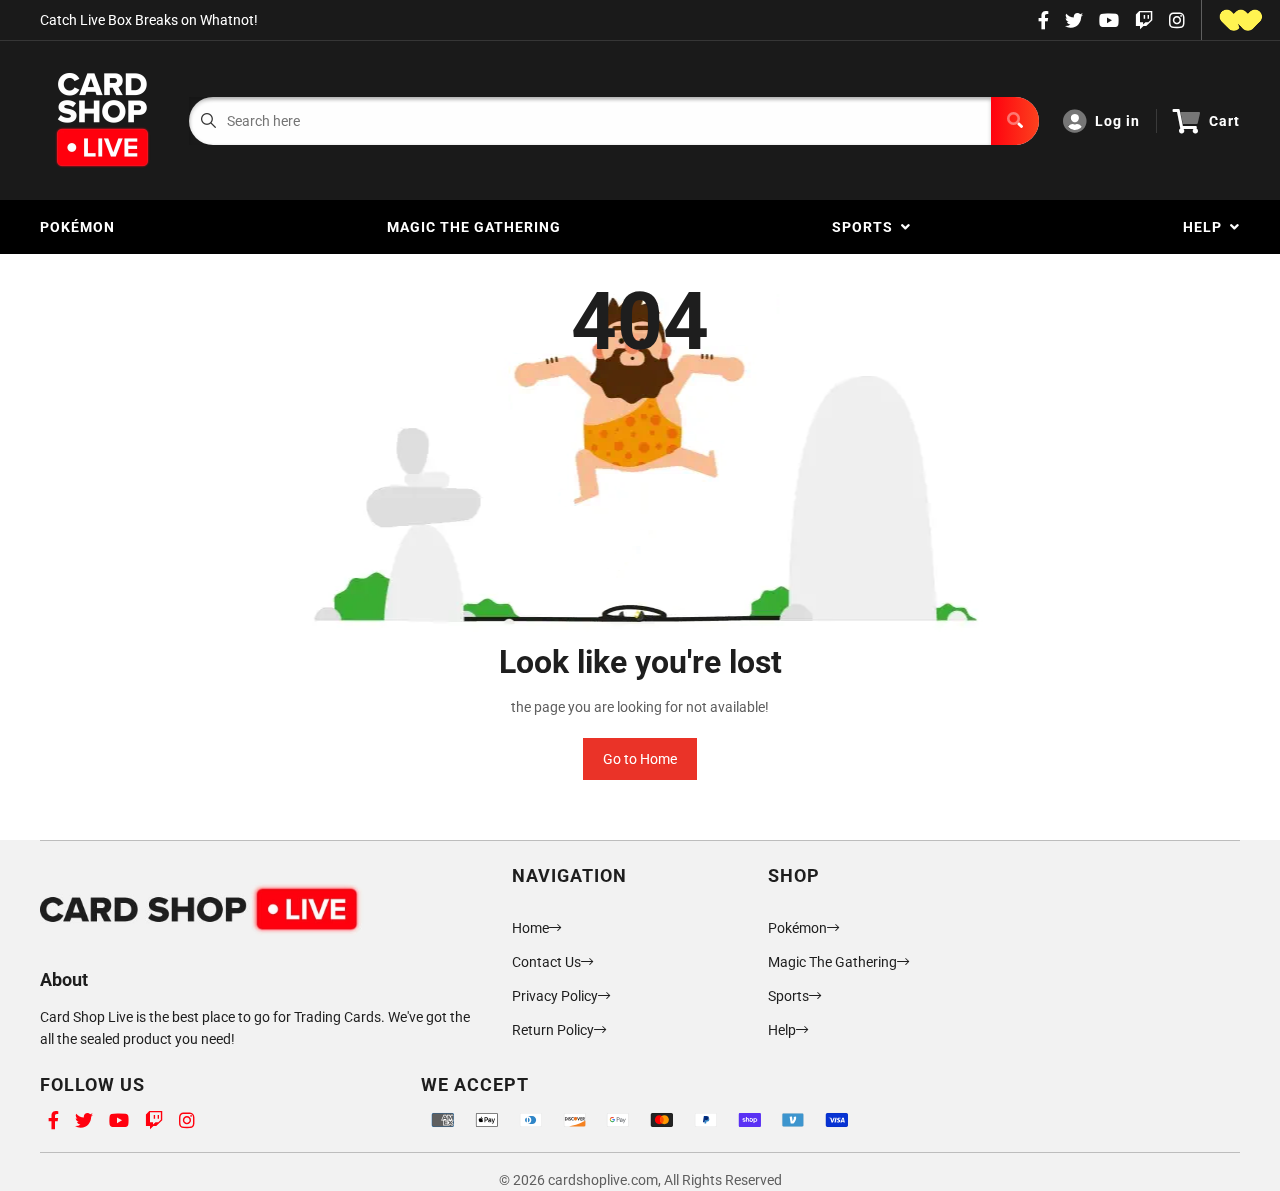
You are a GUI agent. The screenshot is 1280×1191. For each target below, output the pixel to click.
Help (1206, 227)
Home (530, 928)
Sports (866, 227)
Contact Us (546, 962)
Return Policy (553, 1030)
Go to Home (640, 759)
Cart (1224, 121)
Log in (1117, 121)
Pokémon (77, 227)
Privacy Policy (555, 996)
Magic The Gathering (474, 227)
